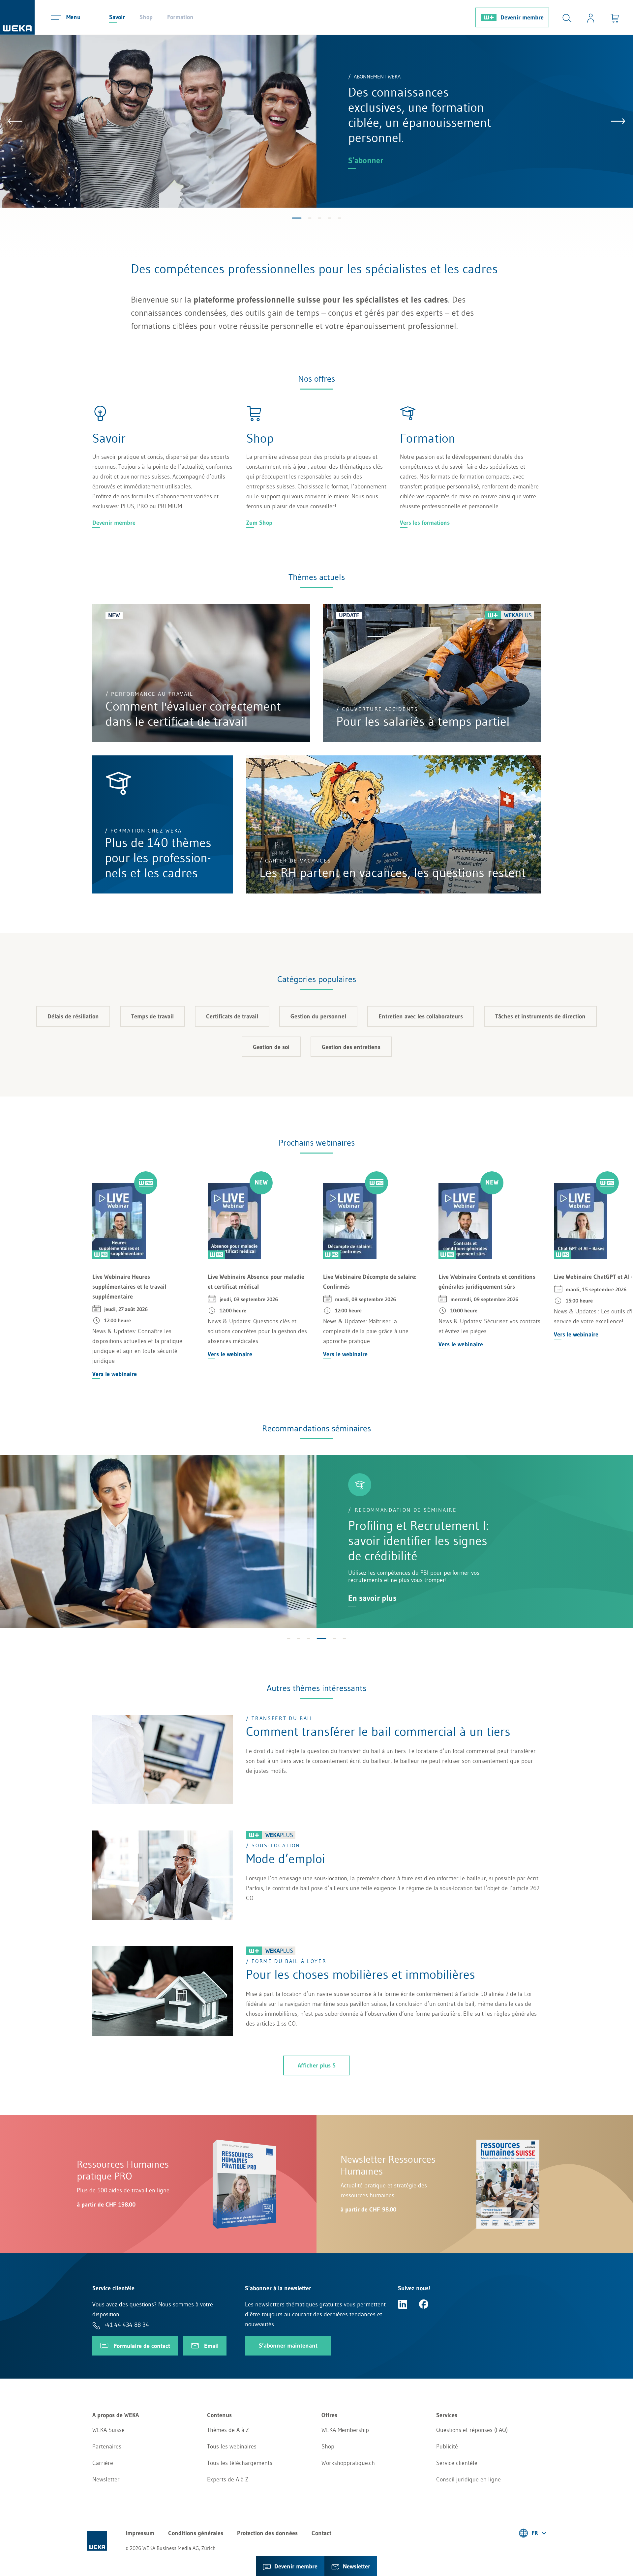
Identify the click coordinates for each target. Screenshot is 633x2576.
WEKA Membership (345, 2430)
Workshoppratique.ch (348, 2463)
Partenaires (107, 2446)
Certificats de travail (232, 1016)
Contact (321, 2533)
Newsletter (106, 2479)
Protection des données (267, 2533)
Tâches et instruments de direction (540, 1016)
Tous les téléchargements (240, 2463)
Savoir (117, 17)
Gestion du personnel (318, 1016)
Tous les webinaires (232, 2446)
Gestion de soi (271, 1047)
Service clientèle (457, 2463)
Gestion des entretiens (351, 1047)
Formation (180, 17)
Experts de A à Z (228, 2479)
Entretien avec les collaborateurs (421, 1016)
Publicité (447, 2446)
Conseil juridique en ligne (468, 2479)
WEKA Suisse (108, 2430)
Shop (146, 17)
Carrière (103, 2463)
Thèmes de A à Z (228, 2430)
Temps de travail (152, 1016)
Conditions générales (196, 2533)
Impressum (140, 2533)
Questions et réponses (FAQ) (472, 2430)
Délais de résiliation (73, 1016)
